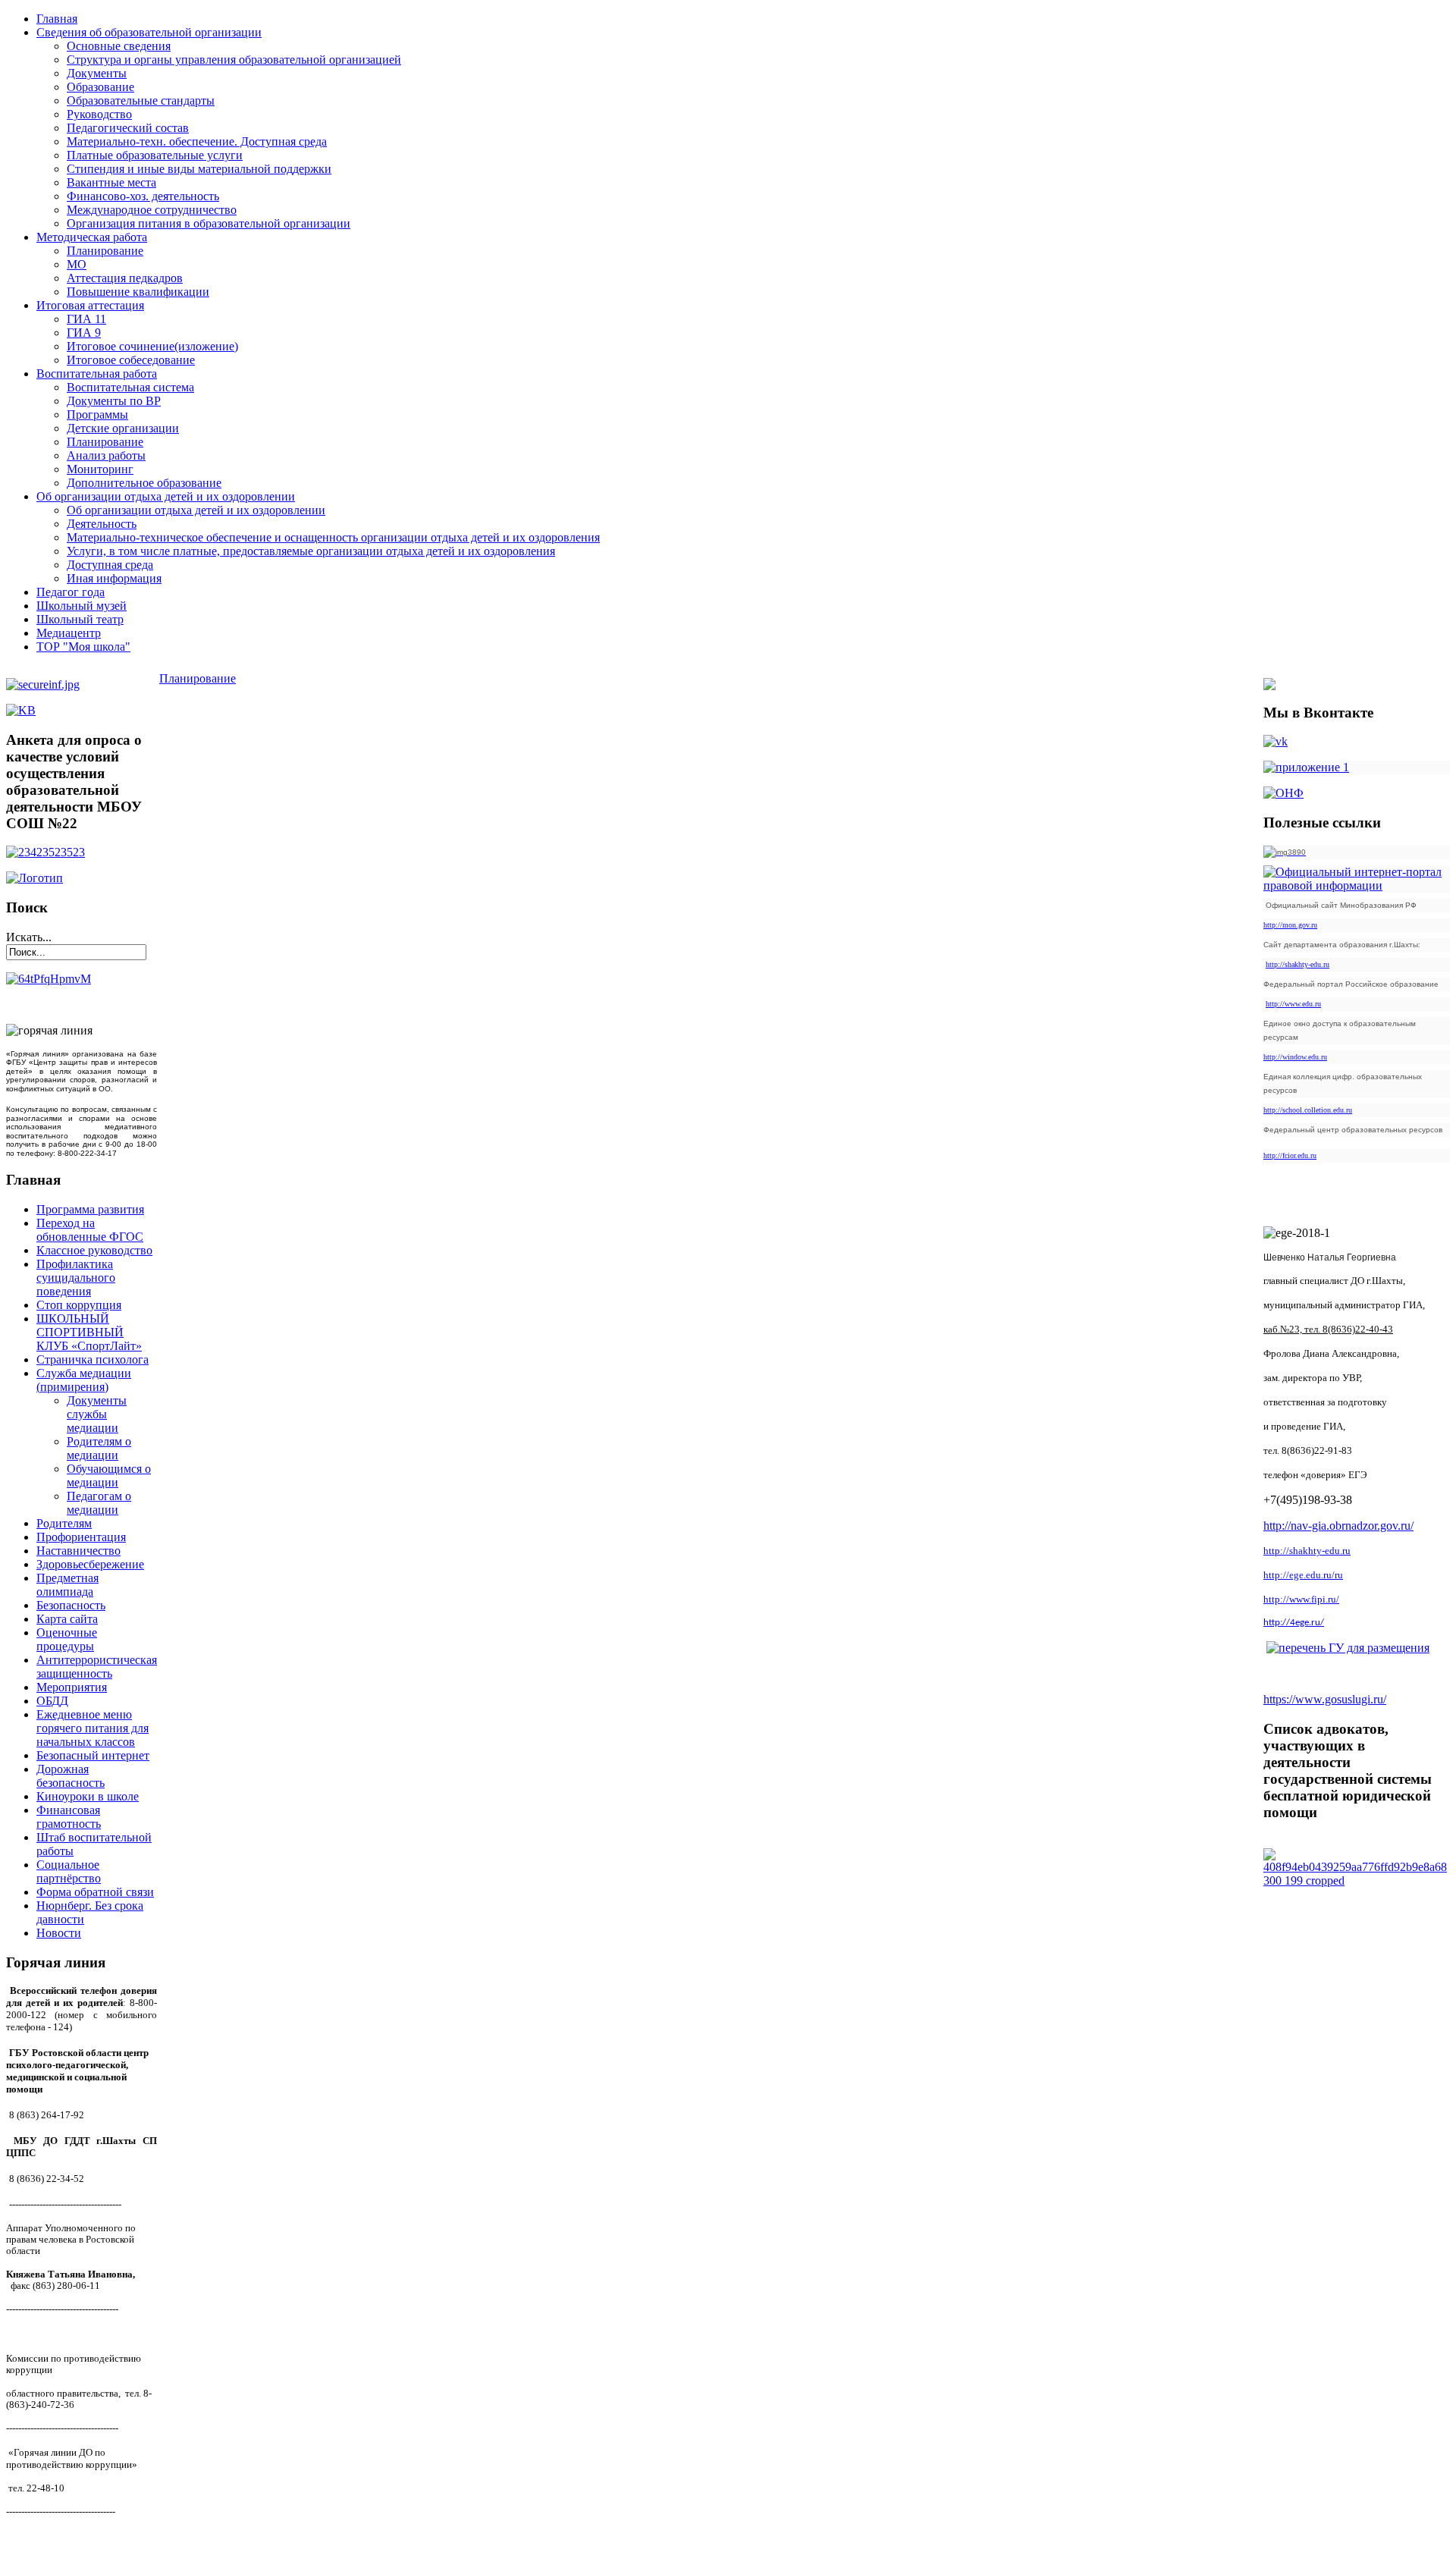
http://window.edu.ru (1295, 1057)
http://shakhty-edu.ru (1298, 964)
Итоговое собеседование (131, 360)
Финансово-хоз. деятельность (143, 196)
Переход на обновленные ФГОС (90, 1230)
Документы (97, 73)
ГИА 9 (84, 333)
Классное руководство (94, 1250)
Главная (57, 19)
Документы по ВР (114, 401)
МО (77, 264)
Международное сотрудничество (152, 210)
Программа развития (90, 1209)
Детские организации (123, 428)
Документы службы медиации (97, 1414)
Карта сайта (67, 1619)
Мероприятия (72, 1687)
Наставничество (78, 1551)
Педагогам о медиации (99, 1503)
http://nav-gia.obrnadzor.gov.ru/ (1338, 1526)
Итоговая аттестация (90, 305)
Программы (97, 414)
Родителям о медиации (99, 1448)
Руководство (99, 114)
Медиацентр (69, 633)
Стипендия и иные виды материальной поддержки (199, 169)
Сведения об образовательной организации (149, 32)
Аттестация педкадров (125, 278)
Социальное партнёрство (69, 1871)
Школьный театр (80, 619)
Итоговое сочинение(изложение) (152, 346)
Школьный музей (82, 606)
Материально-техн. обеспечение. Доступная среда (197, 141)
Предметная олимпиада (67, 1585)
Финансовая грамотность (69, 1817)
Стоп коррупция (79, 1305)
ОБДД (52, 1701)
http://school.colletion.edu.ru (1308, 1110)
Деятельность (102, 524)
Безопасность (71, 1605)
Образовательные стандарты (141, 100)
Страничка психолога (93, 1359)
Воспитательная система (130, 387)
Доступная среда (110, 565)
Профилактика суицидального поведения (76, 1278)
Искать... (29, 937)
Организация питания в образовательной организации (209, 223)
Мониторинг (100, 469)
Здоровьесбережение (90, 1564)
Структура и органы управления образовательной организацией (234, 60)
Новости (59, 1933)
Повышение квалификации (138, 292)
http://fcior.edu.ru (1290, 1155)
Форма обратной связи (95, 1892)
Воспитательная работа (97, 374)
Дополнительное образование (144, 483)
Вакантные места (111, 182)
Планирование (105, 251)
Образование (100, 87)
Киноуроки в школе (88, 1796)
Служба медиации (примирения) (84, 1380)
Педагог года (71, 592)
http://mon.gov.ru (1290, 925)
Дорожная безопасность (71, 1776)
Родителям (64, 1523)
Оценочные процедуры (67, 1639)
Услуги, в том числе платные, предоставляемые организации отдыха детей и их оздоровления (311, 551)
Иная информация (114, 578)
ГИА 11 (86, 319)
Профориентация (81, 1537)
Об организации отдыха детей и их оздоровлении (166, 496)
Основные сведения (119, 46)
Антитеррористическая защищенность (97, 1667)
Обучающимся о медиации (109, 1476)
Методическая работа (92, 237)
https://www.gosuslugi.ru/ (1325, 1699)
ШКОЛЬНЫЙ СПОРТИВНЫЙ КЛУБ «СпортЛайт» (89, 1332)
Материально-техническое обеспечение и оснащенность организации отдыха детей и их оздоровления (333, 537)
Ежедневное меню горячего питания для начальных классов (93, 1728)
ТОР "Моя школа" (83, 647)
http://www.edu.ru (1293, 1004)
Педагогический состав (128, 128)
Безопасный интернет (93, 1755)
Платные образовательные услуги (155, 155)
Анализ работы (106, 455)
